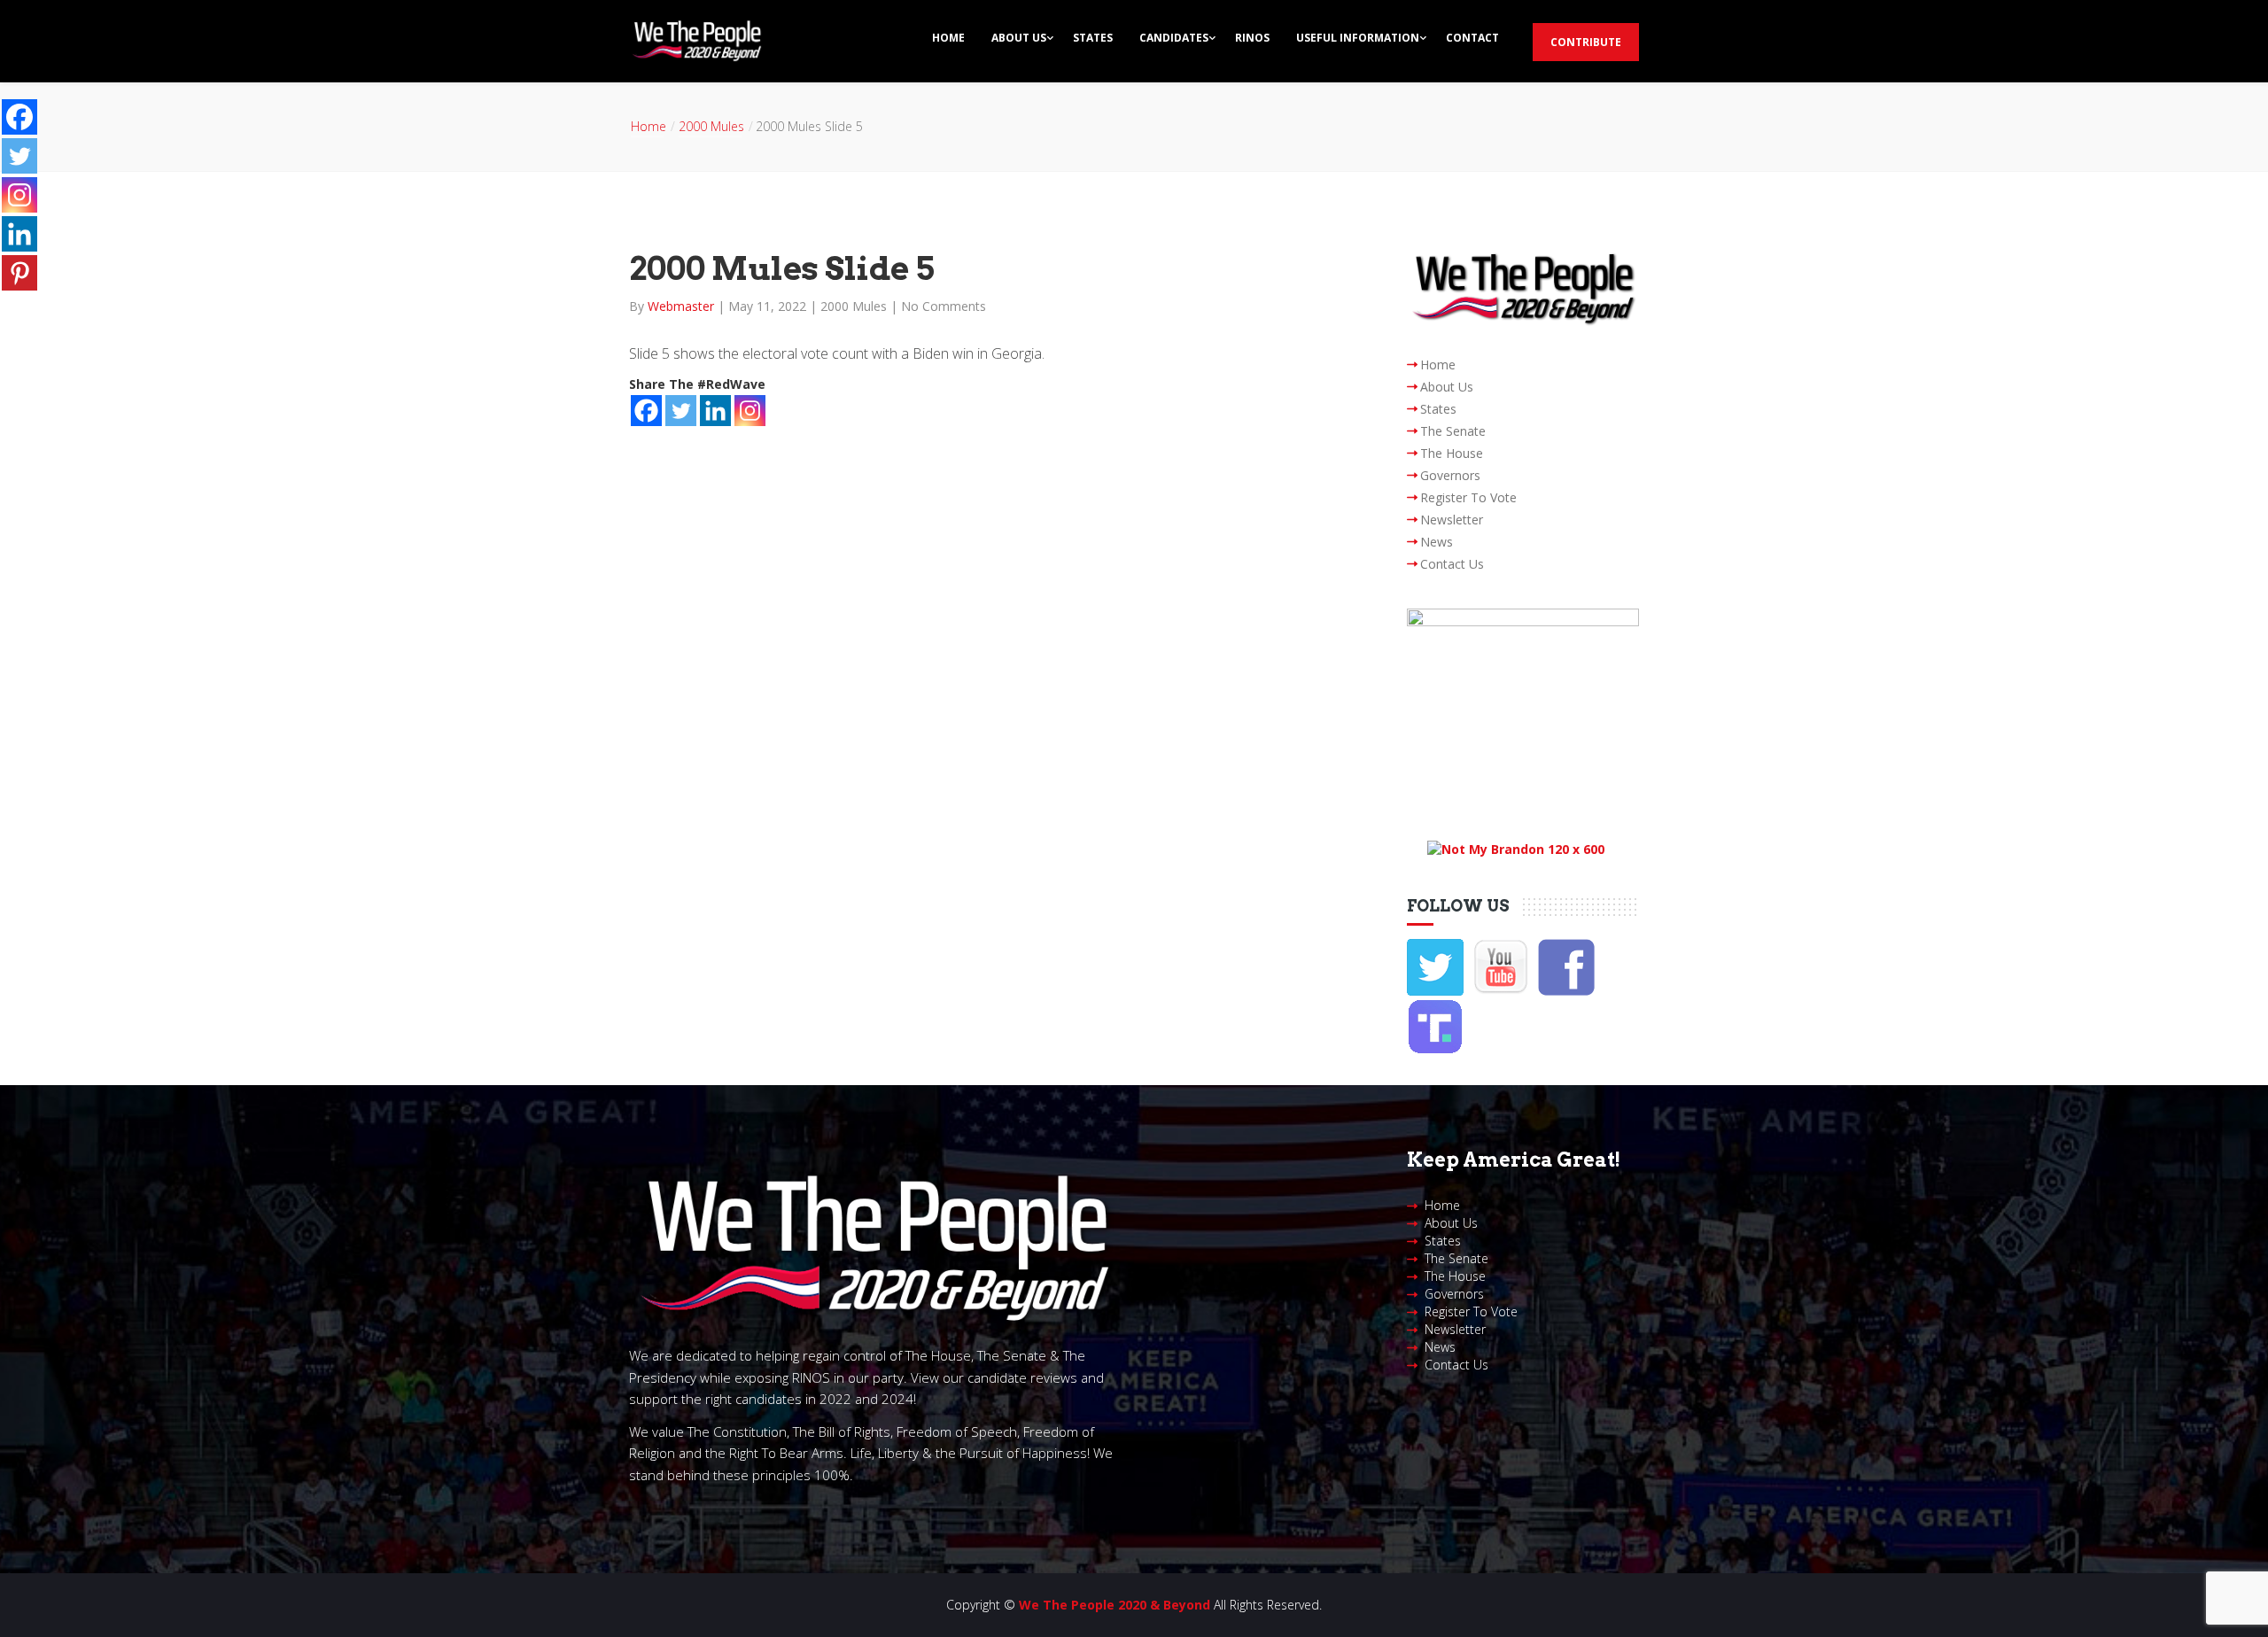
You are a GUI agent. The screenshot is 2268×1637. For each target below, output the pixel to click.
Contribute (1586, 42)
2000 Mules (711, 126)
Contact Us (1452, 564)
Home (948, 38)
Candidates (1174, 38)
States (1093, 38)
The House (1452, 453)
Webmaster (683, 306)
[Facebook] (646, 411)
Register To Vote (1468, 497)
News (1437, 542)
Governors (1450, 475)
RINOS (1252, 38)
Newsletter (1452, 520)
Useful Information (1358, 38)
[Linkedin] (715, 411)
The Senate (1453, 431)
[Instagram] (750, 411)
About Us (1019, 38)
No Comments (944, 306)
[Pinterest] (19, 273)
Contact (1472, 38)
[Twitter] (681, 411)
